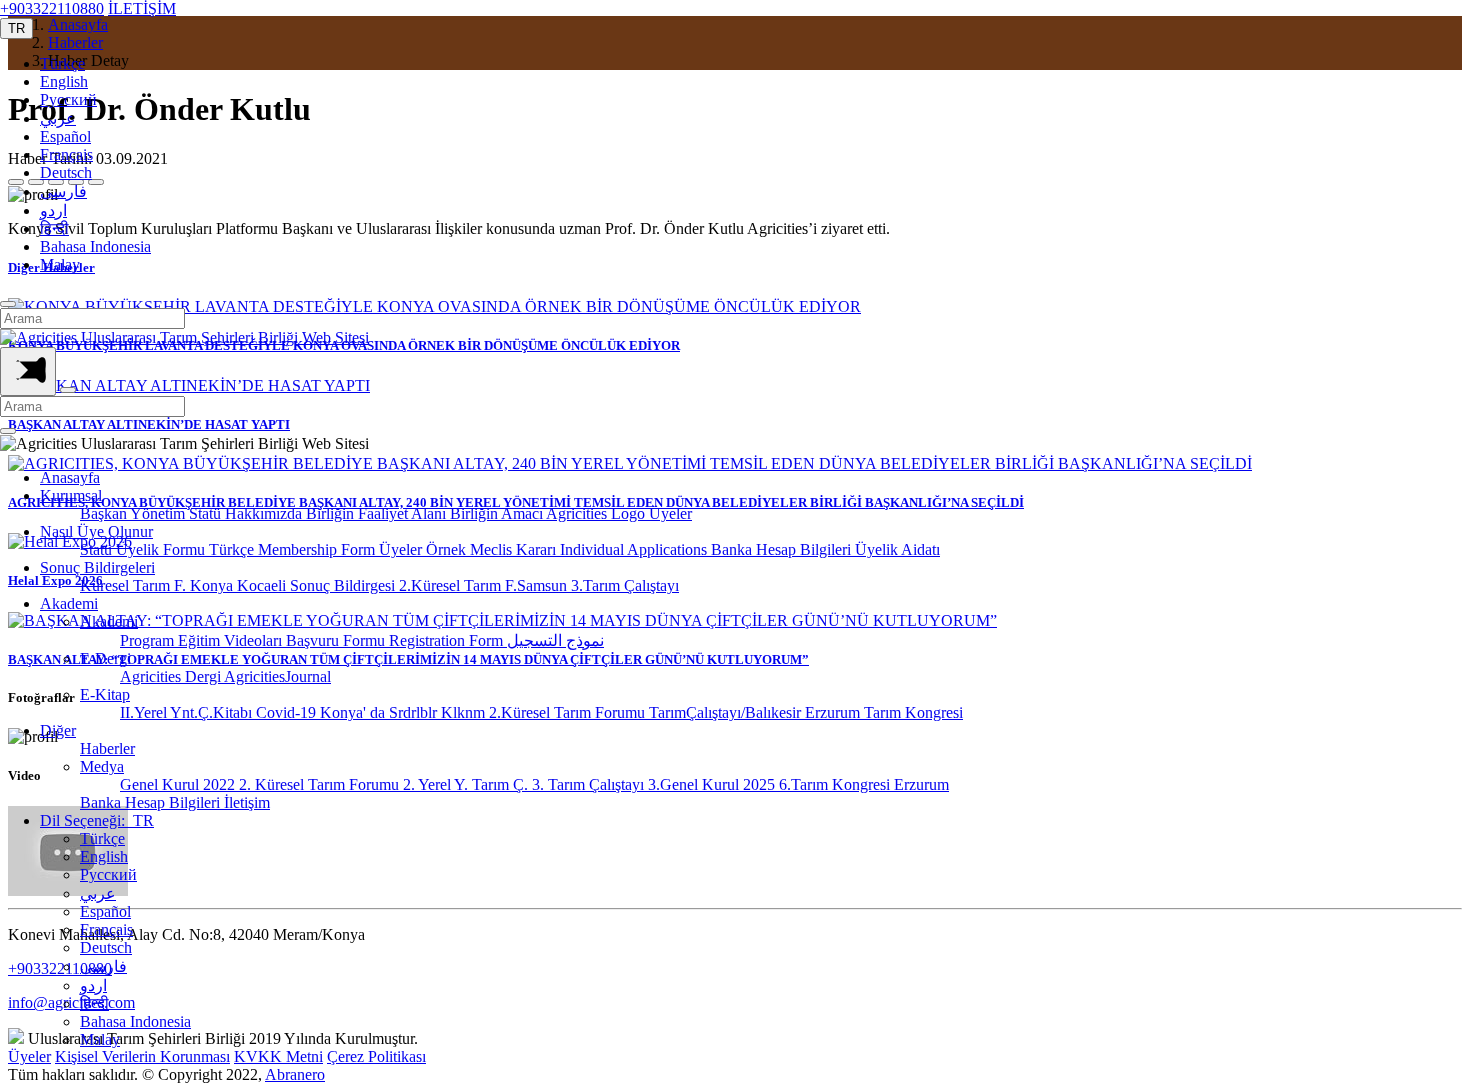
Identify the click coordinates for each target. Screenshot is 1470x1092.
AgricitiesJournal (277, 676)
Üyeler (670, 513)
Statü (207, 513)
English (64, 81)
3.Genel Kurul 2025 (713, 784)
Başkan (105, 513)
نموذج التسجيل (555, 640)
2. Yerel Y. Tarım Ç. (467, 784)
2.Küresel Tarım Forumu (569, 712)
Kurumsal (71, 495)
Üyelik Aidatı (897, 549)
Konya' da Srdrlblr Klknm (404, 712)
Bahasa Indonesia (95, 246)
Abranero (295, 1074)
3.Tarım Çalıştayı (625, 585)
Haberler (107, 748)
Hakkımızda (265, 513)
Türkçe (62, 63)
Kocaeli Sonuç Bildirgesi (318, 585)
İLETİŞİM (142, 8)
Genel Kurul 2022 (179, 784)
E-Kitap (105, 694)
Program (149, 640)
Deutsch (66, 172)
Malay (60, 264)
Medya (102, 766)
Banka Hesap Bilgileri (783, 549)
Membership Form (318, 549)
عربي (58, 118)
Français (66, 154)
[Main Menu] (28, 371)
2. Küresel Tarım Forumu (321, 784)
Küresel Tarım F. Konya (158, 585)
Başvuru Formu (337, 640)
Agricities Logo (597, 513)
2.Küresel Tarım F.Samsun (485, 585)
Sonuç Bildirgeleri (97, 567)
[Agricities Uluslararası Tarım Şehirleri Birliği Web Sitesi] (184, 337)
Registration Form (448, 640)
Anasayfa (70, 477)
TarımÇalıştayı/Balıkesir (727, 712)
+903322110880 (52, 8)
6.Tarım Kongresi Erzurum (864, 784)
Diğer (58, 730)
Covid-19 (288, 712)
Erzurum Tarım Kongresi (884, 712)
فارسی (63, 191)
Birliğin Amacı (498, 513)
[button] (16, 28)
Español (65, 136)
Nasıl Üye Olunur (96, 531)
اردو (53, 210)
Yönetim (159, 513)
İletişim (247, 802)
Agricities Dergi (172, 676)
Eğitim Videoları (232, 640)
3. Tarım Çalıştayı (590, 784)
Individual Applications (635, 549)
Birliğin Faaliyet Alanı (378, 513)
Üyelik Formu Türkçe (187, 549)
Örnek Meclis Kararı (493, 549)
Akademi (69, 603)
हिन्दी (54, 228)
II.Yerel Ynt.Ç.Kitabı (188, 712)
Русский (68, 99)
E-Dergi (105, 658)
